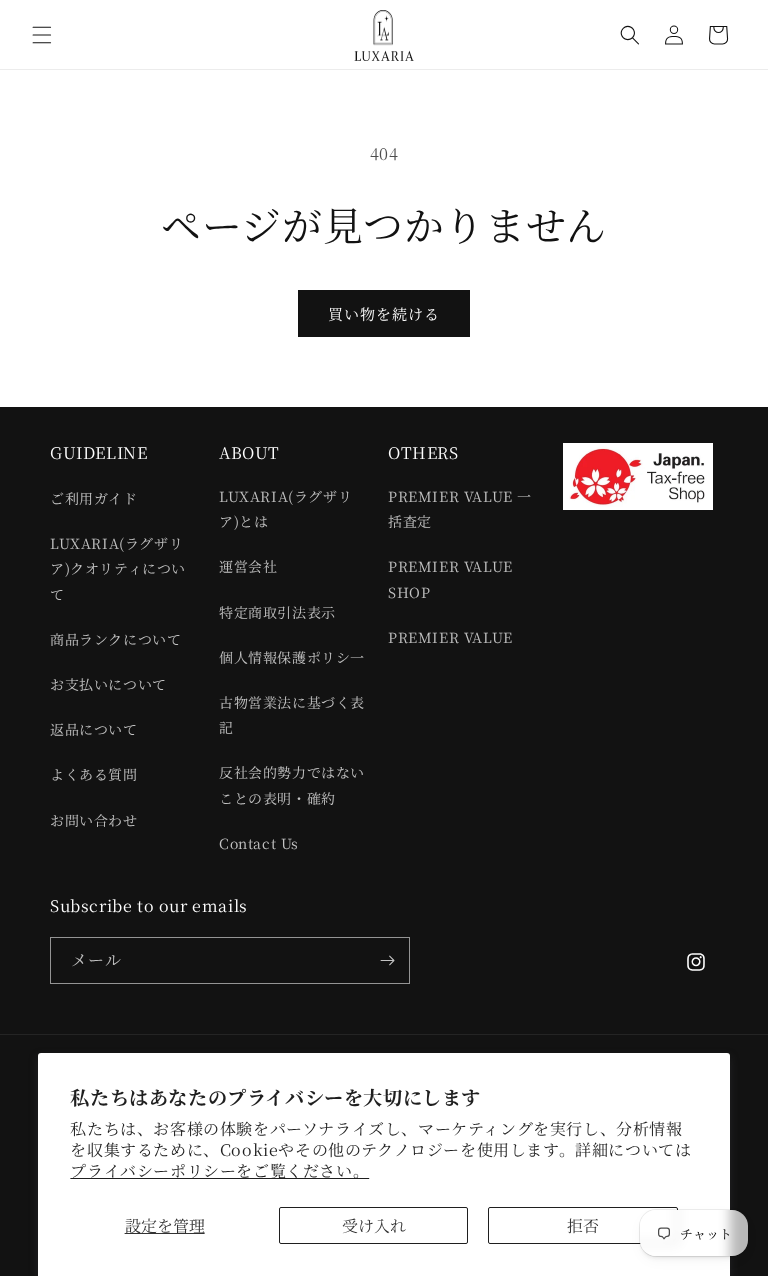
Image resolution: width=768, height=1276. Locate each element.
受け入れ (374, 1225)
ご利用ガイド (94, 498)
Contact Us (259, 843)
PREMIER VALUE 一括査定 (460, 508)
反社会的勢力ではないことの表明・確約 (292, 784)
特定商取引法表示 (277, 612)
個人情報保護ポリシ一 (292, 657)
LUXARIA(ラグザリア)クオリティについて (118, 568)
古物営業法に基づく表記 (292, 714)
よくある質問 (94, 774)
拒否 (583, 1225)
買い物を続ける (384, 313)
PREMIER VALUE (450, 637)
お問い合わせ (94, 820)
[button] (42, 35)
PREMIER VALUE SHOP (450, 578)
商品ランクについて (115, 639)
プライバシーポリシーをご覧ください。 (219, 1170)
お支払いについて (108, 684)
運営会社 (248, 566)
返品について (94, 729)
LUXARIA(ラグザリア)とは (285, 508)
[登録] (387, 960)
